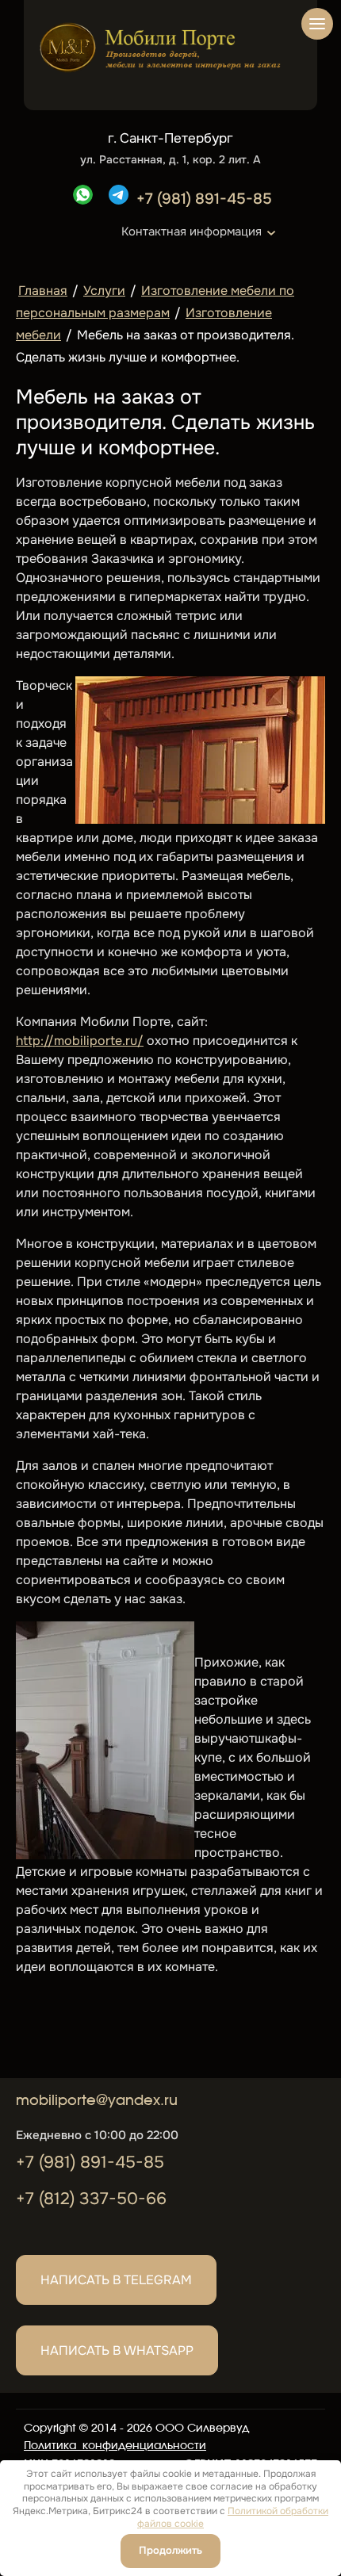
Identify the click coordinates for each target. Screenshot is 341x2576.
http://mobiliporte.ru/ (80, 1041)
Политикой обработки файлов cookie (233, 2517)
